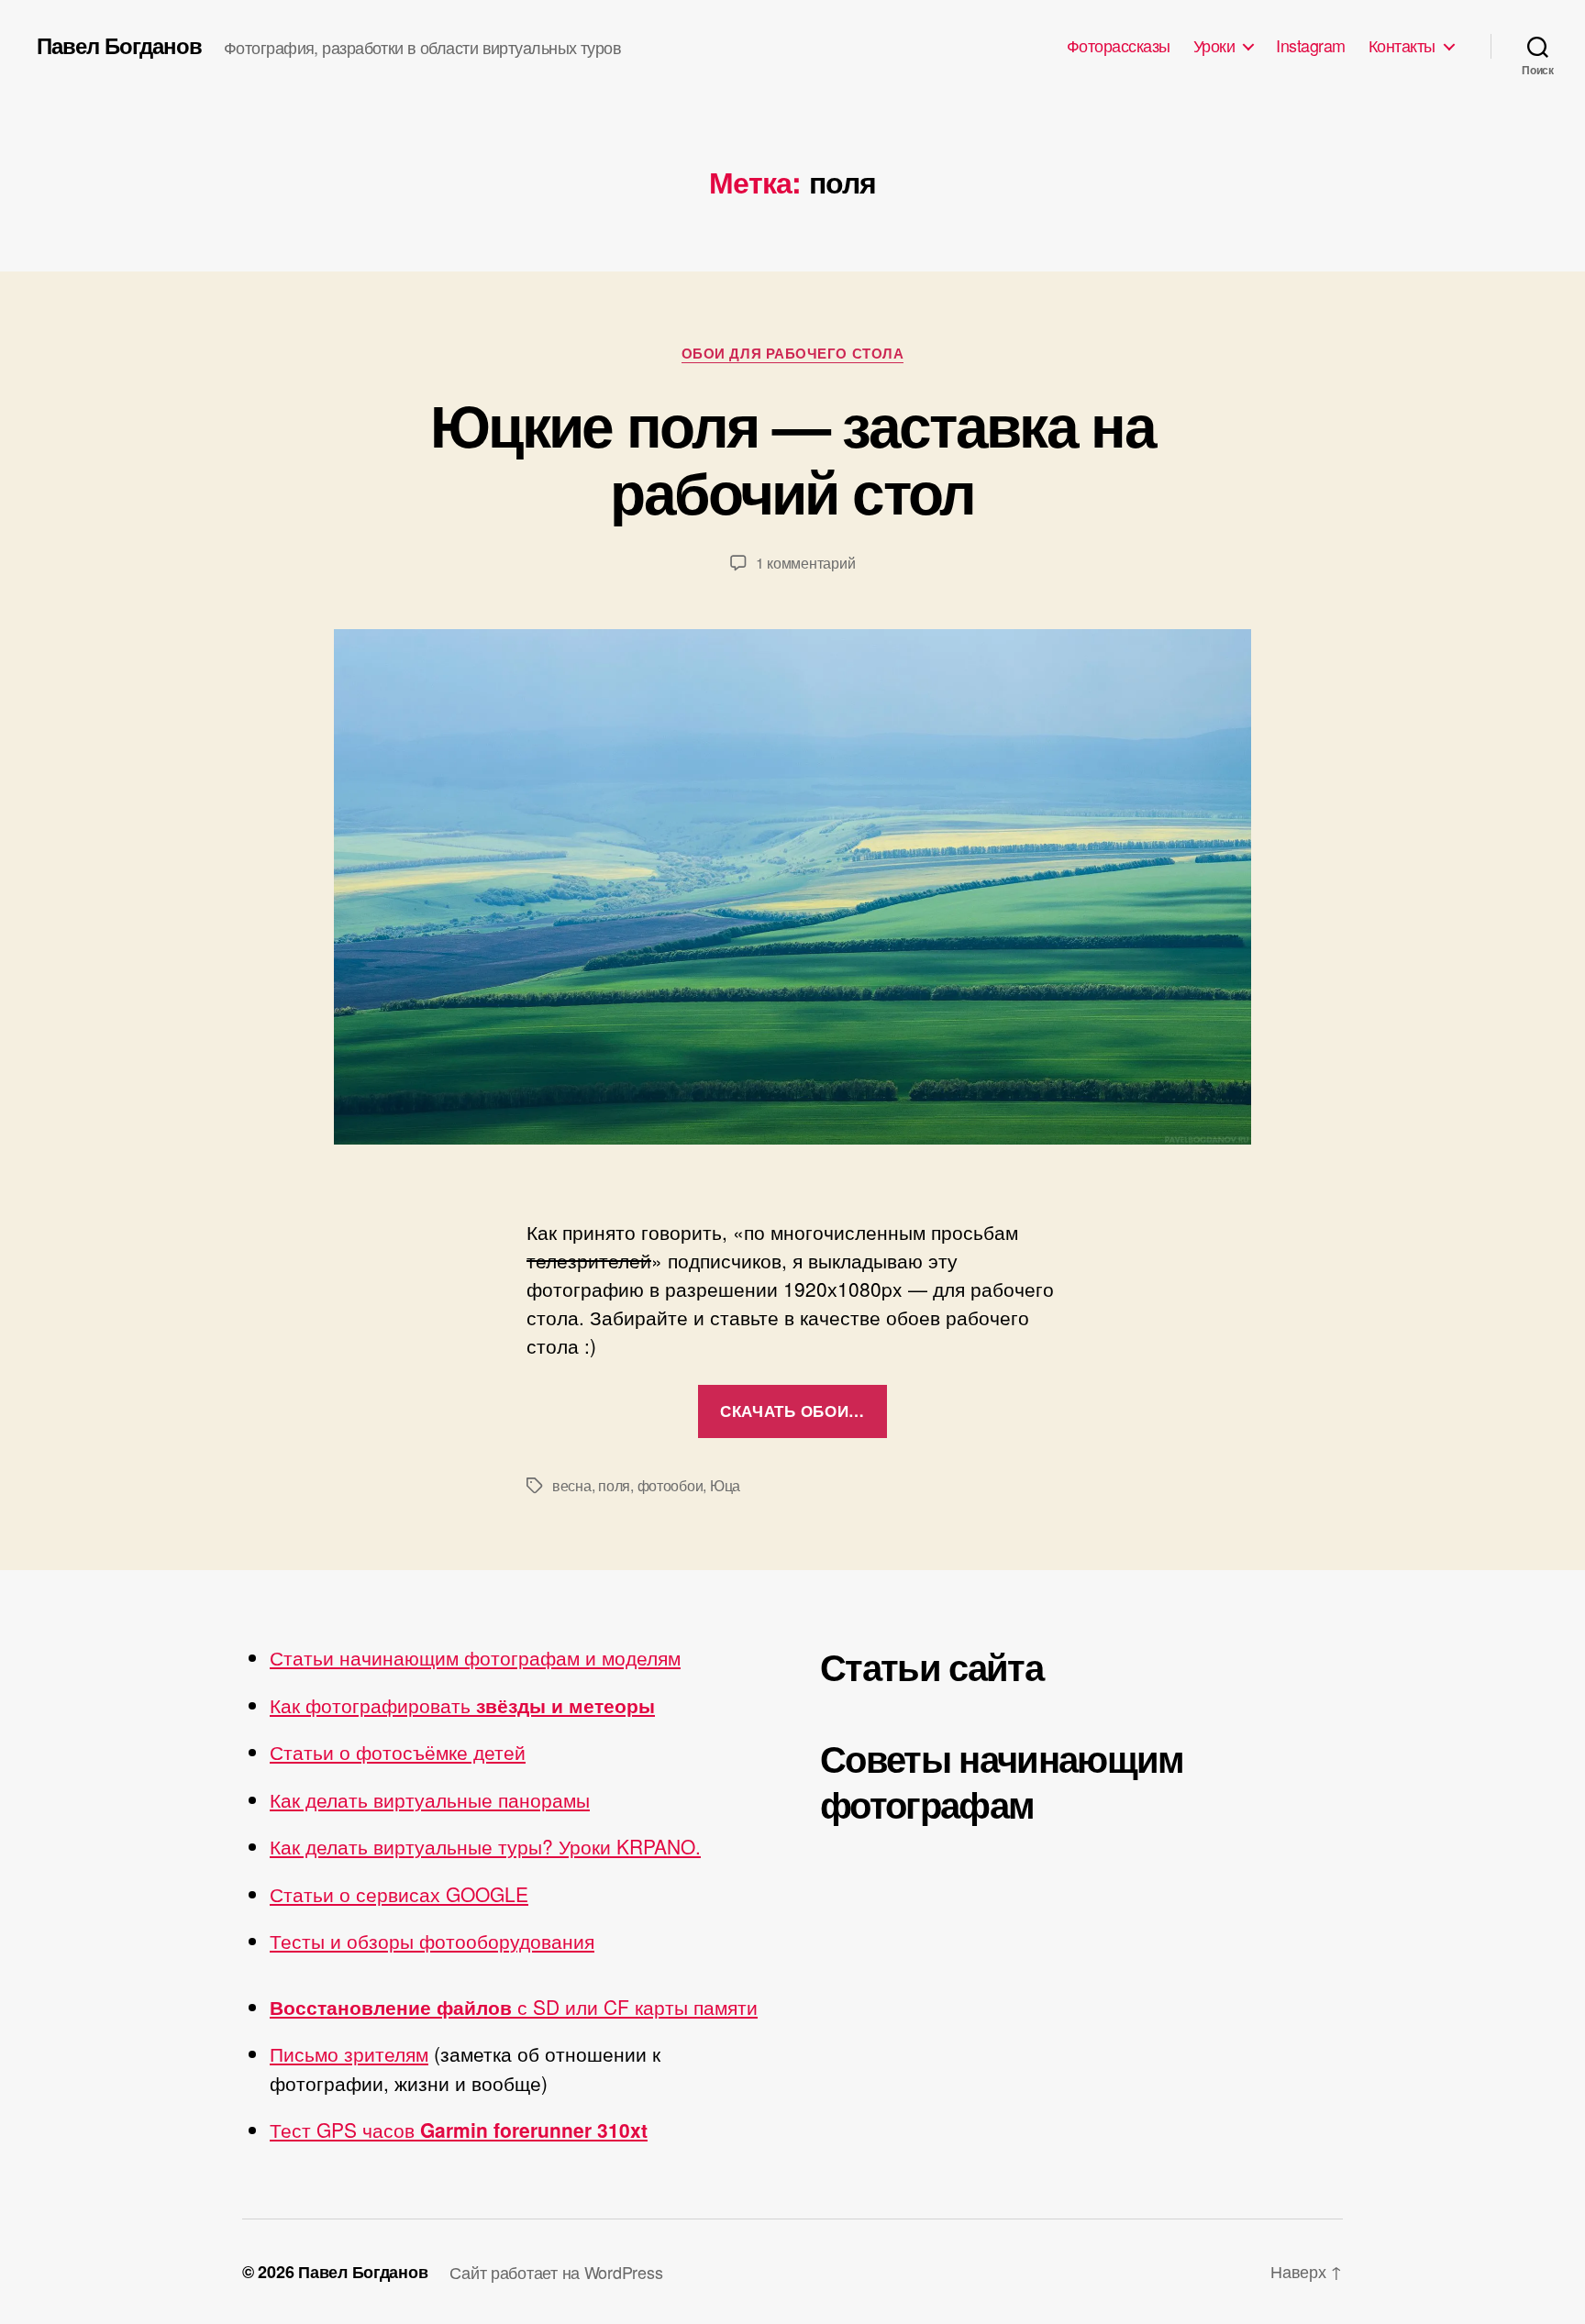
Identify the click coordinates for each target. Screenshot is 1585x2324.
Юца (725, 1485)
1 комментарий (806, 563)
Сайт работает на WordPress (556, 2272)
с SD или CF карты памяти (514, 2007)
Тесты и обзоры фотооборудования (432, 1941)
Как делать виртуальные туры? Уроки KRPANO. (485, 1846)
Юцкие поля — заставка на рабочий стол (792, 457)
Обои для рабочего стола (793, 354)
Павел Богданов (119, 45)
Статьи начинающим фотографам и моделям (475, 1657)
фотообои (671, 1485)
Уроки (1214, 46)
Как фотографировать (462, 1705)
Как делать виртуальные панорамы (430, 1799)
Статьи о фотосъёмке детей (398, 1752)
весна (572, 1485)
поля (614, 1485)
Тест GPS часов (459, 2130)
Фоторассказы (1119, 46)
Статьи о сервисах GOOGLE (399, 1894)
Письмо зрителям (349, 2053)
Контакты (1402, 46)
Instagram (1311, 46)
